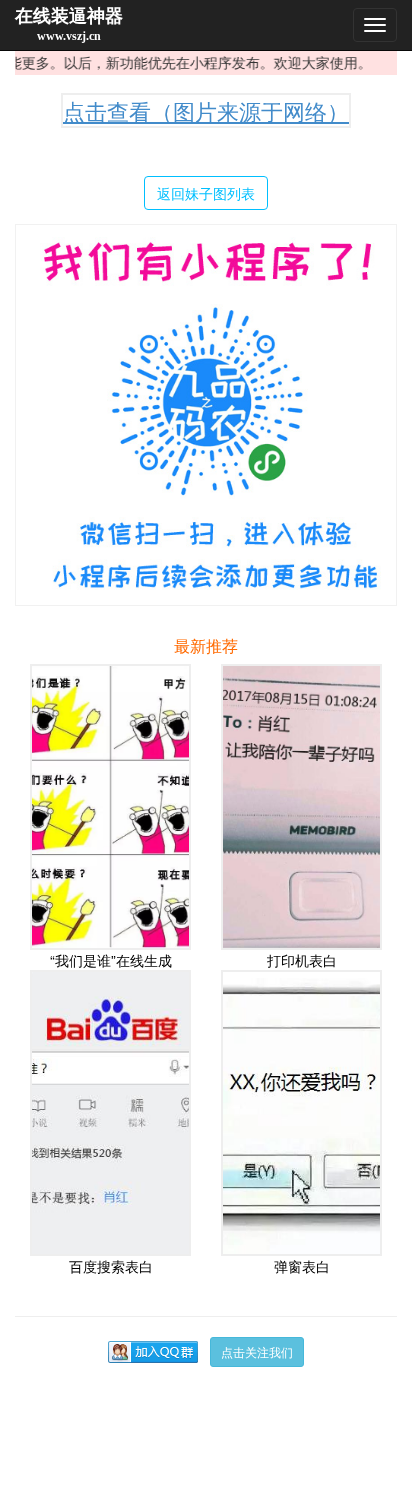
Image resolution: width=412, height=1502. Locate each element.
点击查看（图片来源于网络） (206, 110)
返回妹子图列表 (206, 193)
